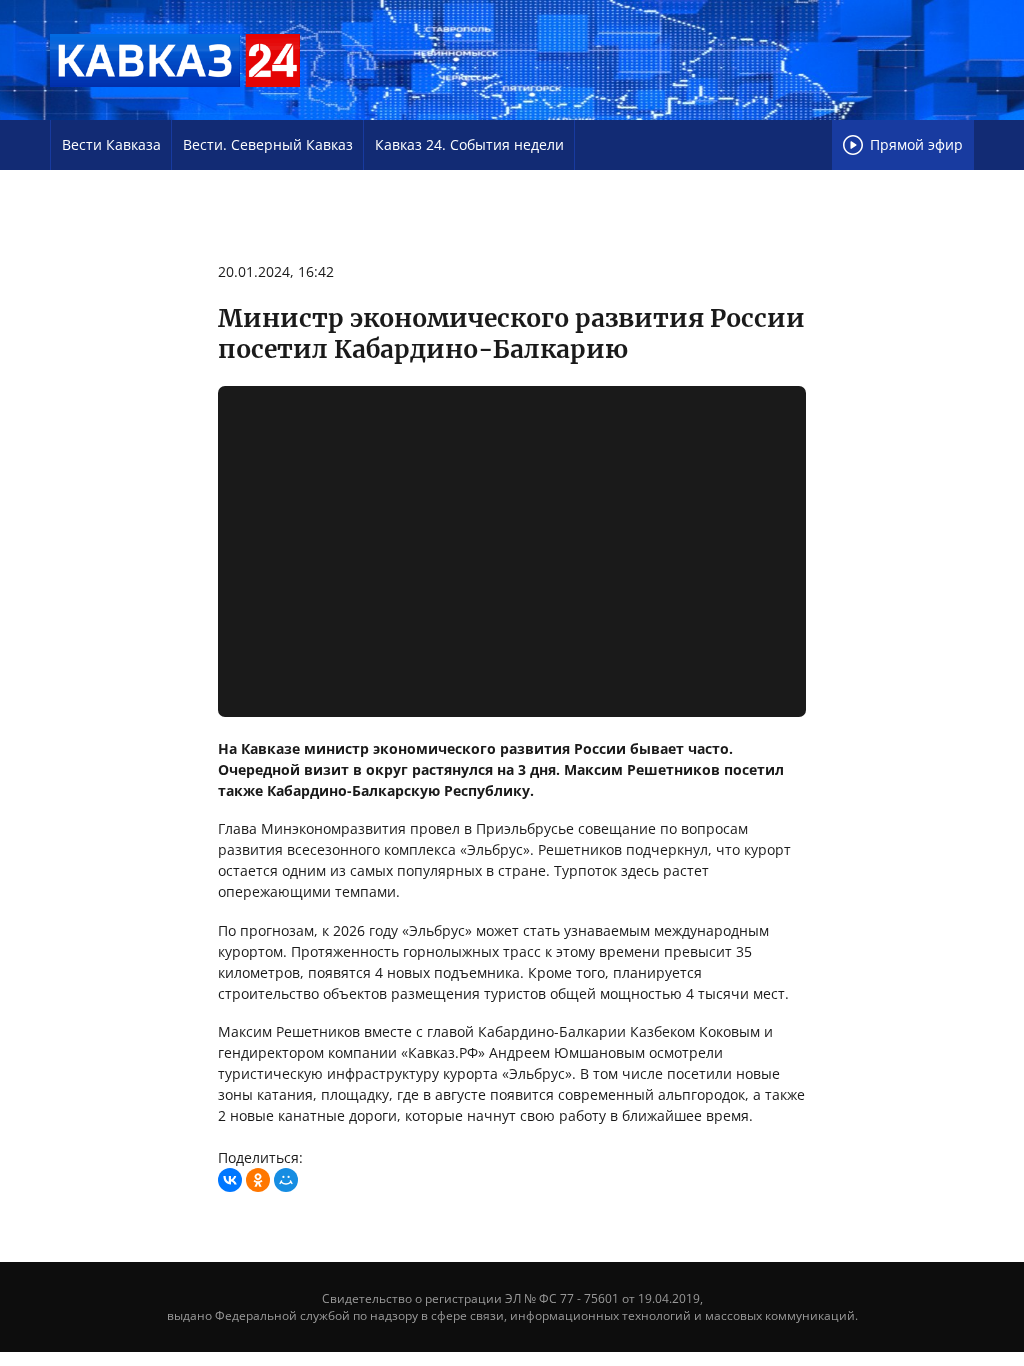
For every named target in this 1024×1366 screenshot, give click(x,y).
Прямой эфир (916, 144)
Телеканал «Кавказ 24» (175, 60)
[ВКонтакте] (230, 1180)
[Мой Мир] (286, 1180)
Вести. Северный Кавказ (268, 144)
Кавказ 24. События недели (469, 144)
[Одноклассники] (258, 1180)
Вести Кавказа (111, 144)
